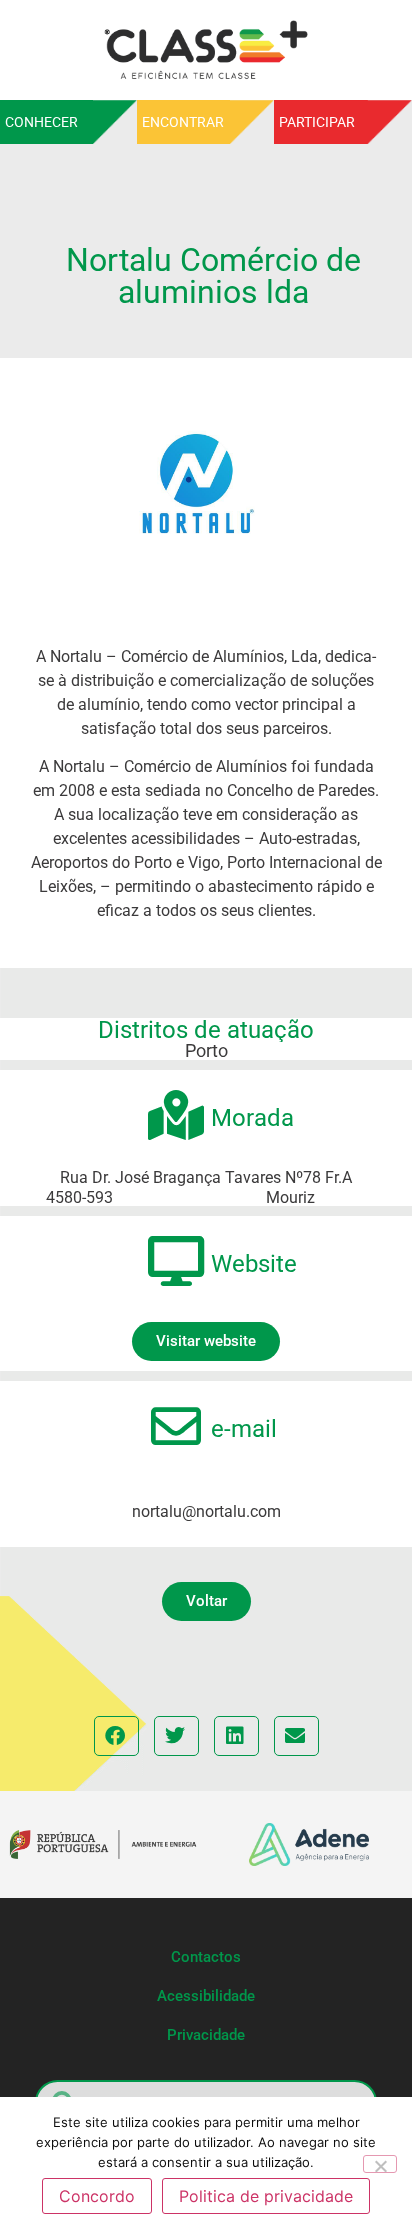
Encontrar (183, 122)
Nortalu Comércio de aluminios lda (213, 276)
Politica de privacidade (266, 2196)
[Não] (380, 2164)
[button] (206, 1601)
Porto (206, 1050)
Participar (317, 122)
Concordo (97, 2196)
